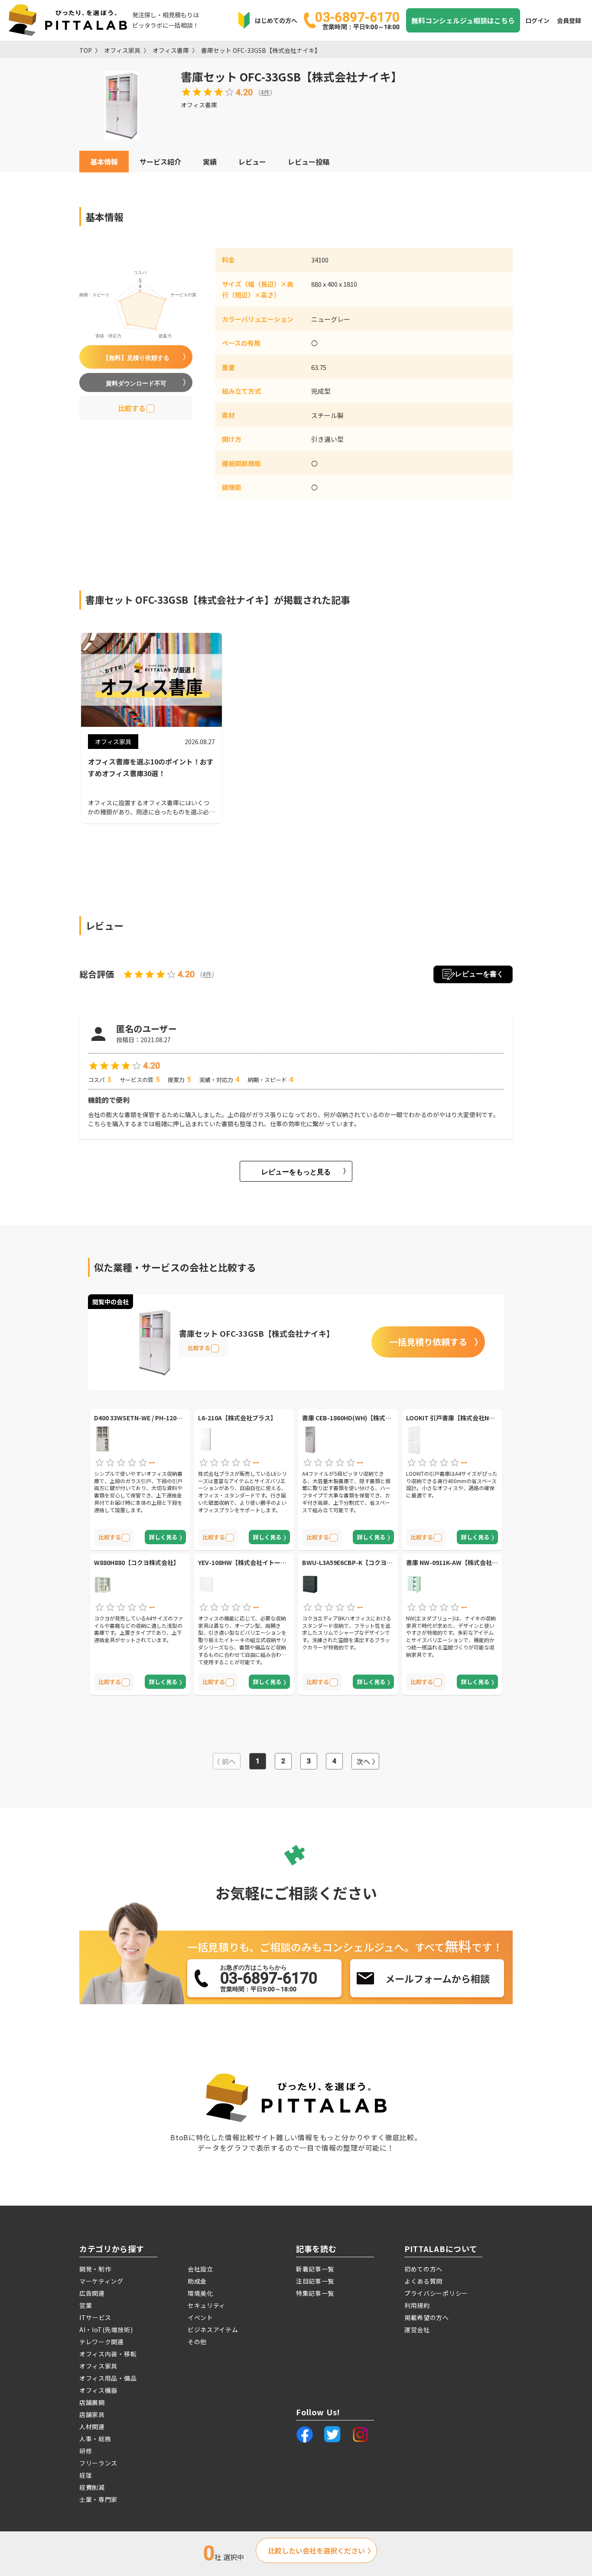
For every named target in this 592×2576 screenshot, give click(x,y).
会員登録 (569, 20)
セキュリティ (207, 2305)
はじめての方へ (276, 20)
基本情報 (104, 162)
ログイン (537, 20)
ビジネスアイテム (213, 2330)
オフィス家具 (122, 50)
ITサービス (95, 2317)
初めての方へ (423, 2269)
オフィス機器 (98, 2390)
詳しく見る (163, 1537)
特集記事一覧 (315, 2293)
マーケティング (101, 2281)
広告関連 (92, 2293)
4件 (265, 92)
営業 (86, 2305)
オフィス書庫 (171, 50)
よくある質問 (423, 2281)
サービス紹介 (160, 162)
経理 (86, 2475)
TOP (86, 50)
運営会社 (417, 2330)
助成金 (197, 2281)
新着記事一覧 (315, 2269)
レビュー (252, 162)
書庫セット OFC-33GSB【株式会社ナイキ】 (261, 50)
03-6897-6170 (357, 20)
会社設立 (200, 2269)
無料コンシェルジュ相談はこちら (463, 20)
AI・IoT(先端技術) (106, 2330)
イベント (200, 2317)
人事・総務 (95, 2439)
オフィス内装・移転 (108, 2354)
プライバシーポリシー (436, 2293)
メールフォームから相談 (437, 1978)
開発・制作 (95, 2269)
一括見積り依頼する (428, 1342)
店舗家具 (92, 2414)
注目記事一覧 (315, 2281)
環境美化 (200, 2293)
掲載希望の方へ (427, 2317)
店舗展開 (92, 2402)
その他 (197, 2342)
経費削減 (92, 2487)
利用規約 (417, 2305)
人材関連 (92, 2427)
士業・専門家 (98, 2499)
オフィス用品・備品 (108, 2378)
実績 (210, 162)
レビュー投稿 (309, 162)
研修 (86, 2451)
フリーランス (98, 2463)
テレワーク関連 (102, 2342)
